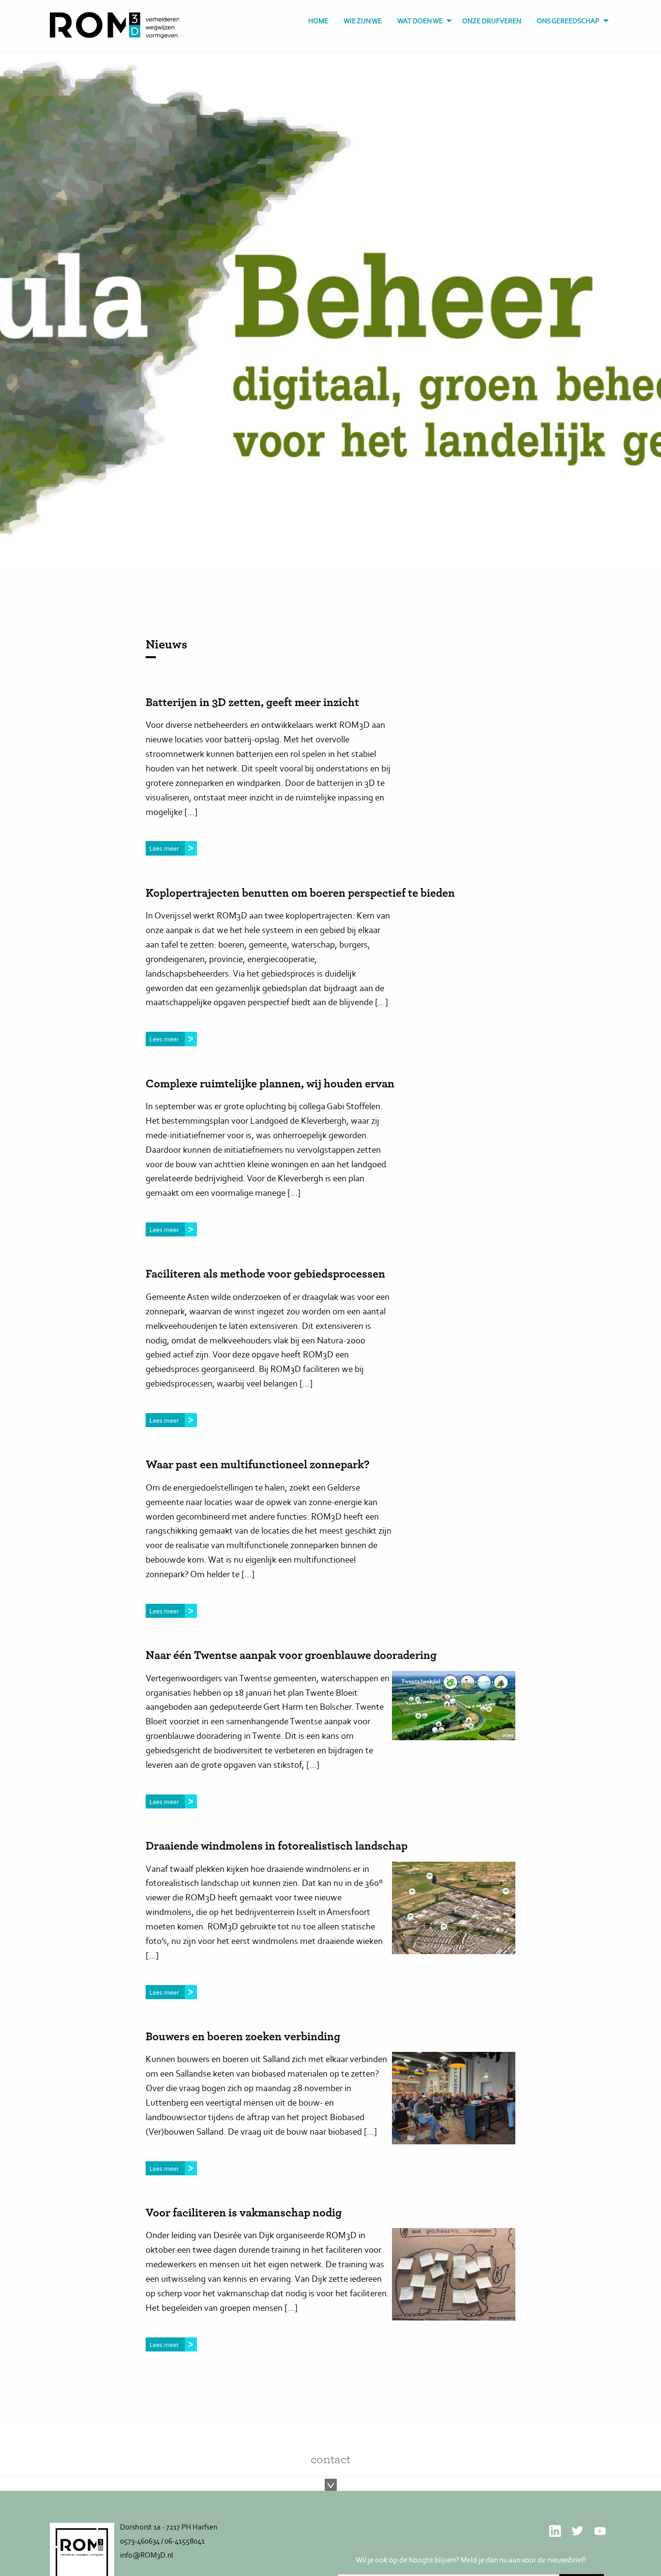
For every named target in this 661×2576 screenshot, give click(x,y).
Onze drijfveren (492, 21)
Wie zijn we (363, 21)
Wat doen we (420, 21)
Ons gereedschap (568, 21)
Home (318, 21)
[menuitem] (318, 21)
